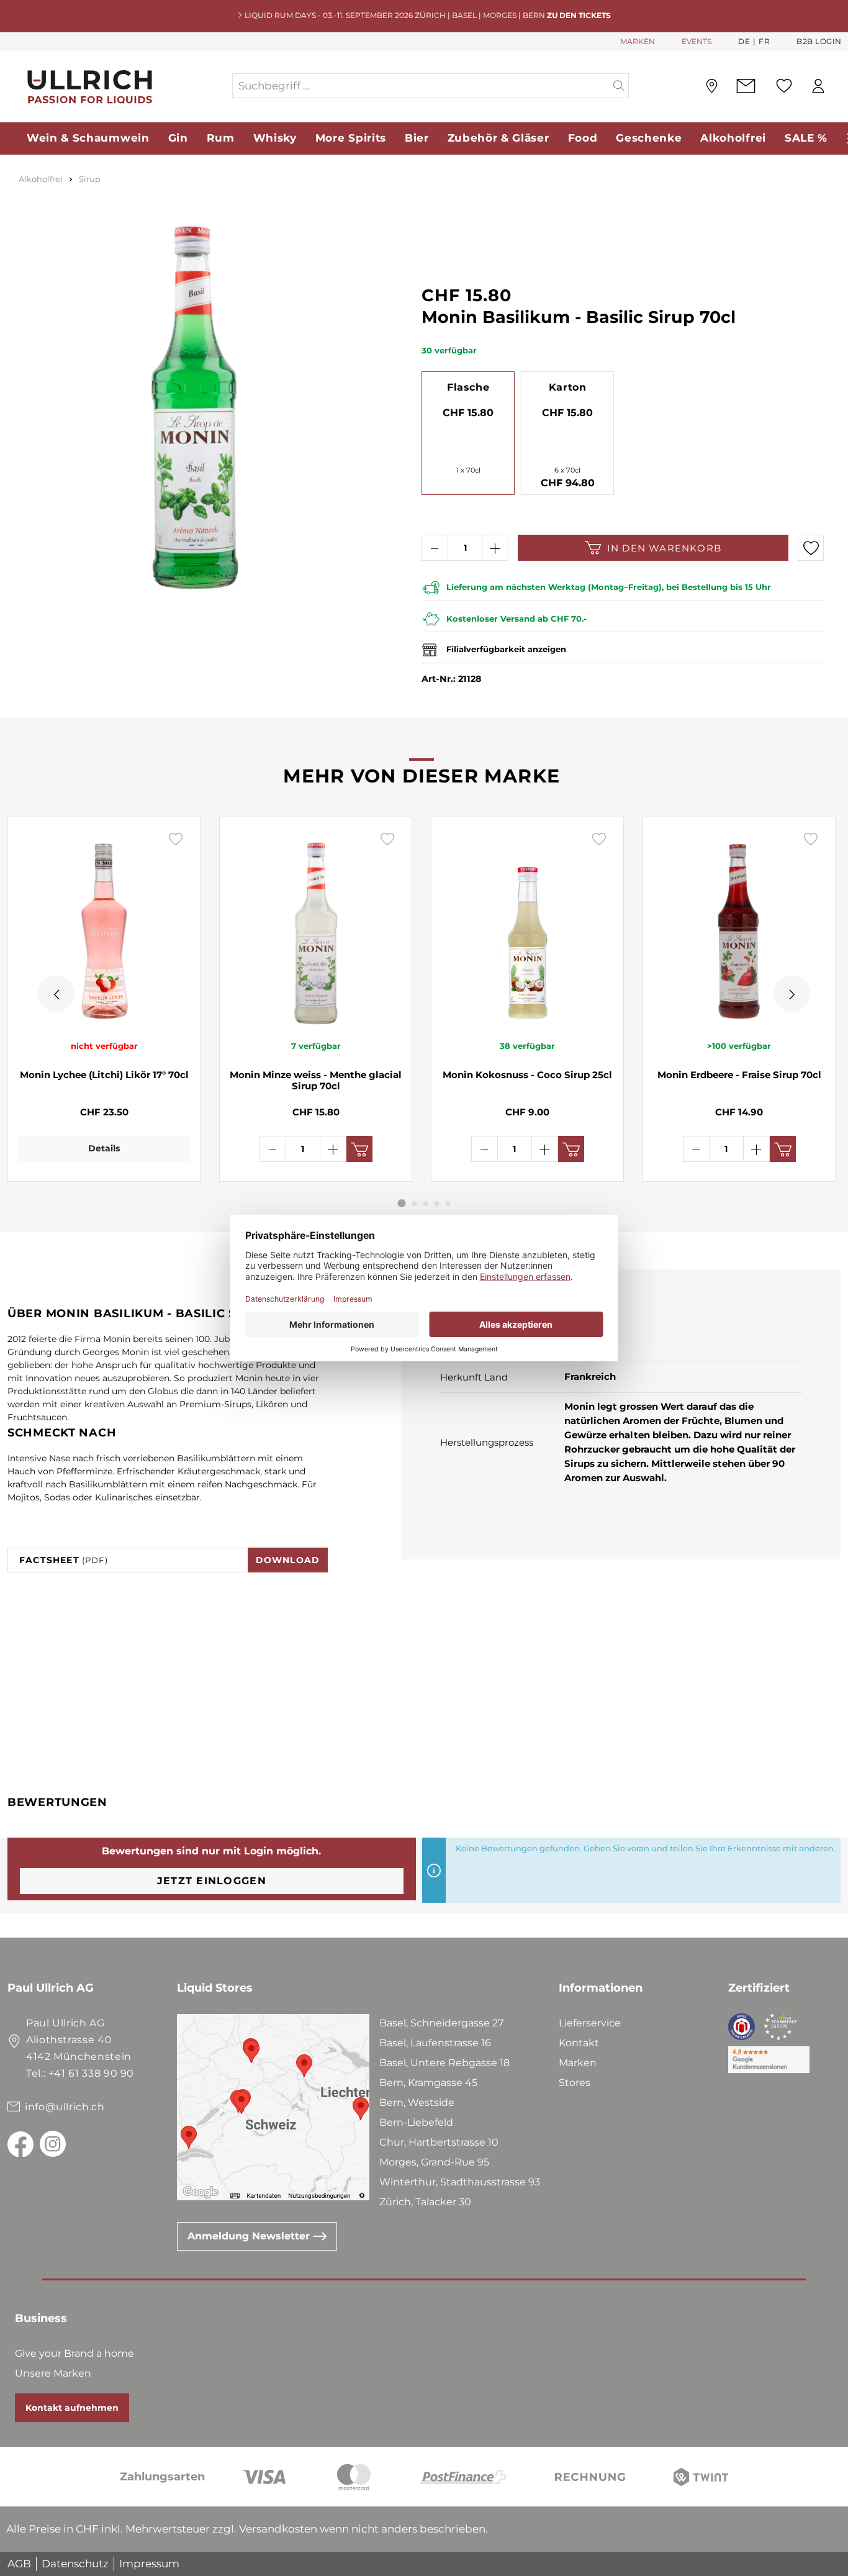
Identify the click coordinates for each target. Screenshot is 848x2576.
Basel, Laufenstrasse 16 (435, 2043)
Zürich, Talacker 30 (425, 2202)
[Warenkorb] (841, 86)
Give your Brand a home (74, 2353)
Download (288, 1560)
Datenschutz (75, 2564)
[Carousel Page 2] (415, 1204)
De (744, 41)
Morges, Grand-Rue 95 (434, 2162)
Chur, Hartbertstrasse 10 (439, 2142)
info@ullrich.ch (65, 2107)
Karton (568, 387)
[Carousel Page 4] (437, 1204)
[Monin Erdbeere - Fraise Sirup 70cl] (739, 928)
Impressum (149, 2564)
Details (104, 1148)
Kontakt (579, 2043)
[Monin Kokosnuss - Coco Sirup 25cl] (527, 928)
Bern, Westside (417, 2102)
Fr (764, 41)
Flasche (468, 387)
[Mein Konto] (818, 86)
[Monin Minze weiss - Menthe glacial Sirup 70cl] (316, 928)
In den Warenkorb (664, 548)
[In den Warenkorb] (359, 1149)
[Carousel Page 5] (448, 1204)
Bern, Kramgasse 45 (428, 2083)
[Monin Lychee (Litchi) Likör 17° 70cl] (104, 928)
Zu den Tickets (579, 15)
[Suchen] (619, 86)
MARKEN (638, 41)
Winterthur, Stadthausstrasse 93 (460, 2182)
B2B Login (819, 41)
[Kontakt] (746, 86)
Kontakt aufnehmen (72, 2408)
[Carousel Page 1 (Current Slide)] (402, 1203)
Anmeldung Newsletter (250, 2236)
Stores (575, 2083)
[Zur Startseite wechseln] (119, 86)
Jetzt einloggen (212, 1881)
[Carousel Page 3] (426, 1204)
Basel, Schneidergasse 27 (441, 2023)
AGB (19, 2564)
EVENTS (697, 41)
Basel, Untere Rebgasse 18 (444, 2063)
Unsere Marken (53, 2373)
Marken (578, 2063)
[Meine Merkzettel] (784, 86)
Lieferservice (590, 2023)
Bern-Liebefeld (416, 2122)
